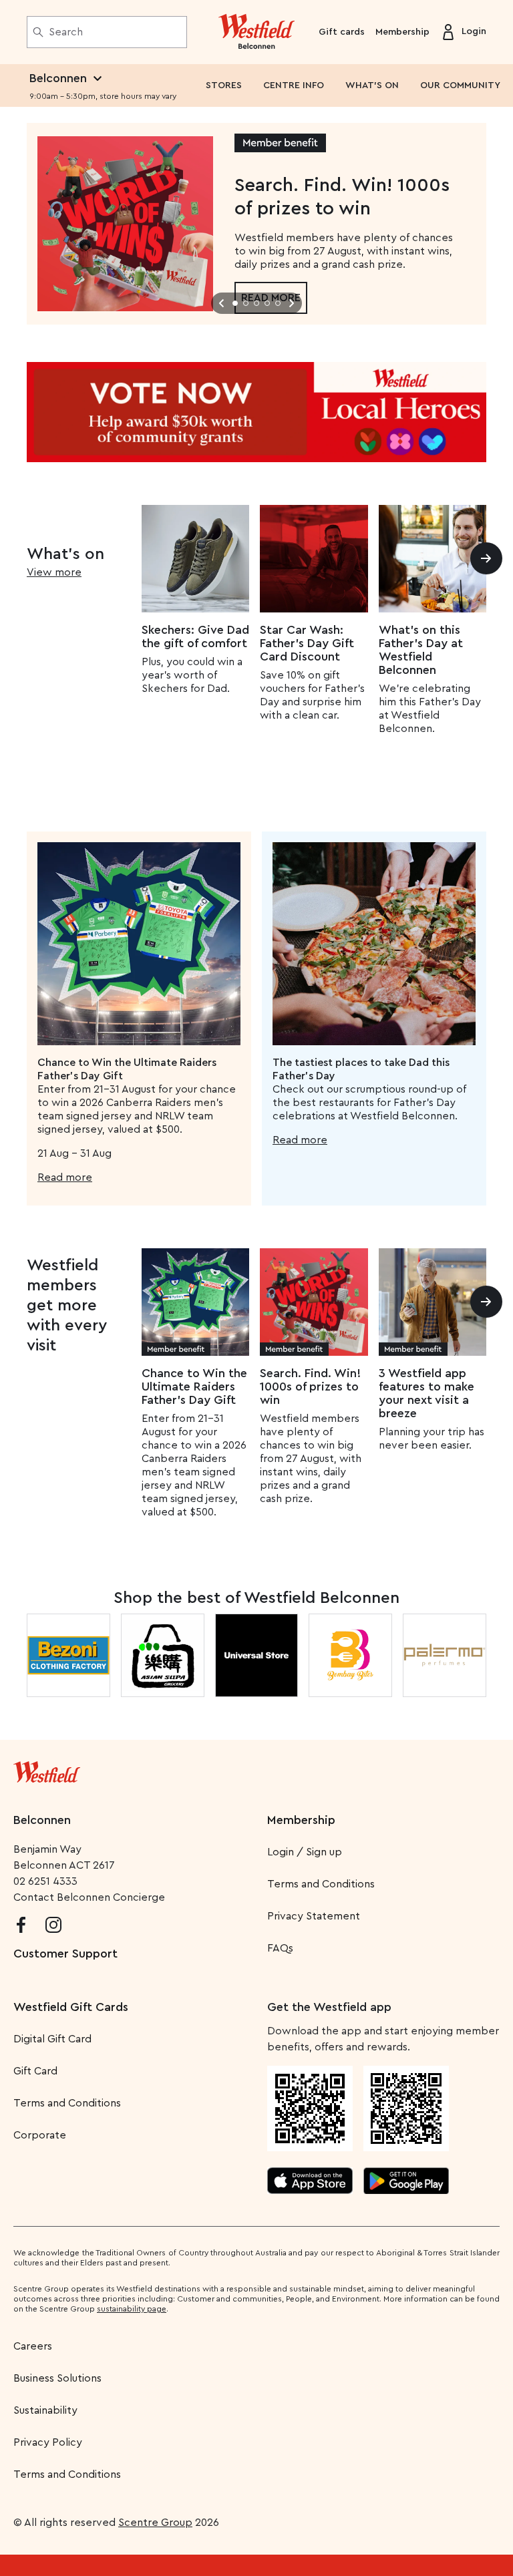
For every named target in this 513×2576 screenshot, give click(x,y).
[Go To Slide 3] (256, 303)
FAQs (280, 1948)
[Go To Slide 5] (278, 303)
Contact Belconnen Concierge (89, 1897)
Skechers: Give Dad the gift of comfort (195, 636)
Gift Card (35, 2071)
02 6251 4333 (45, 1881)
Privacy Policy (48, 2442)
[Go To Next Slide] (291, 303)
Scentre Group (155, 2523)
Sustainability (45, 2410)
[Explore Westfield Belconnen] (257, 32)
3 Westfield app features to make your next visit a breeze (426, 1393)
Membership (402, 32)
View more (54, 572)
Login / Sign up (305, 1852)
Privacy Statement (314, 1916)
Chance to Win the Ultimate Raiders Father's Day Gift (194, 1387)
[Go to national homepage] (47, 1769)
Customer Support (65, 1954)
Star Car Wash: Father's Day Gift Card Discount (307, 643)
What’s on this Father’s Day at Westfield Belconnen (421, 650)
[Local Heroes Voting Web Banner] (256, 412)
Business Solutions (57, 2378)
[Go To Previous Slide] (222, 303)
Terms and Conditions (321, 1884)
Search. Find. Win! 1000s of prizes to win (310, 1387)
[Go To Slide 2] (246, 303)
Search (66, 32)
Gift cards (342, 32)
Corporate (40, 2135)
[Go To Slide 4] (267, 303)
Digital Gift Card (52, 2039)
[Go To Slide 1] (235, 303)
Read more (65, 1177)
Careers (33, 2346)
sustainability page (132, 2309)
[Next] (486, 558)
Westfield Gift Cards (71, 2007)
